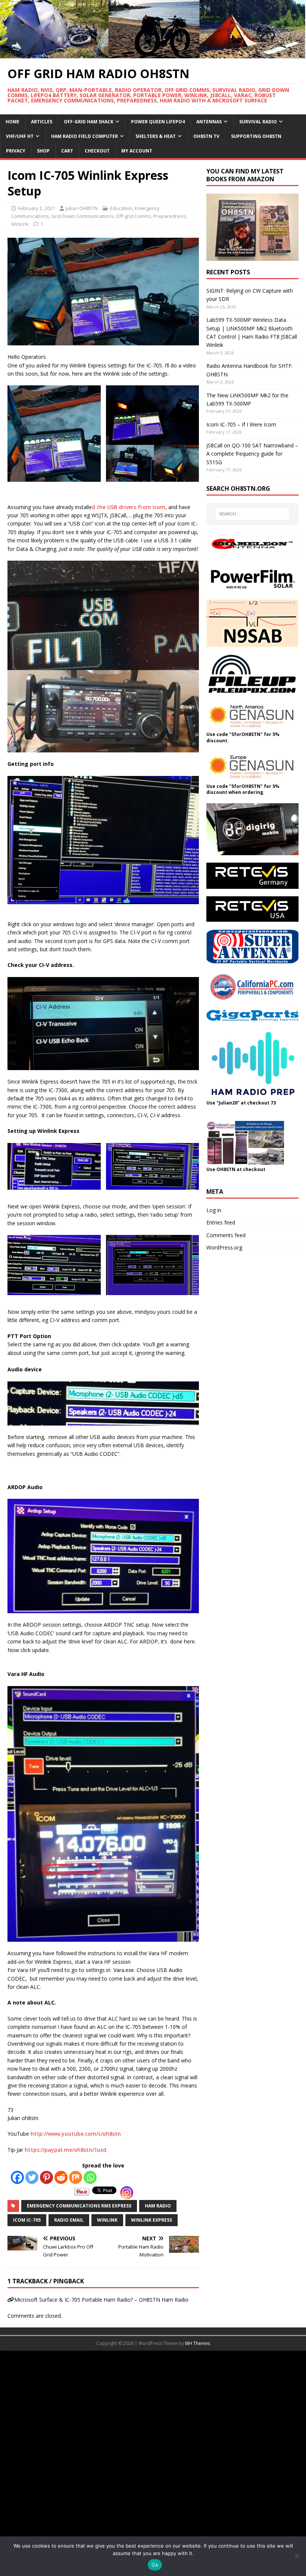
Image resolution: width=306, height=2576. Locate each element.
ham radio (158, 2206)
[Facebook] (17, 2177)
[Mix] (76, 2177)
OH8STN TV (206, 136)
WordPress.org (224, 1247)
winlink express (152, 2220)
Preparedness (170, 216)
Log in (214, 1210)
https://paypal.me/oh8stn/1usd (65, 2150)
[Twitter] (32, 2177)
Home (13, 122)
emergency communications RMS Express (79, 2206)
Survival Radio (258, 122)
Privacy (16, 151)
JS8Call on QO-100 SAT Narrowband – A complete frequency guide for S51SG (252, 454)
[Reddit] (61, 2177)
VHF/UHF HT (20, 136)
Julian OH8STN (82, 208)
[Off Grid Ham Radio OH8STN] (153, 54)
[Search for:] (252, 514)
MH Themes (198, 2343)
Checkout (97, 151)
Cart (67, 151)
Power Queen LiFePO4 (158, 122)
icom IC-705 (27, 2220)
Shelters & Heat (156, 136)
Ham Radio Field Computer (85, 136)
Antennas (209, 122)
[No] (297, 2556)
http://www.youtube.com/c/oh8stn (76, 2134)
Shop (43, 151)
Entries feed (221, 1222)
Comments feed (226, 1235)
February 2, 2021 (36, 208)
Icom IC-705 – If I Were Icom (241, 424)
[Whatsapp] (90, 2177)
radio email (69, 2220)
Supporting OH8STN (256, 136)
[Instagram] (127, 2193)
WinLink (20, 224)
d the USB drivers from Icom (129, 507)
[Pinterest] (46, 2177)
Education (121, 208)
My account (137, 151)
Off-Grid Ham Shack (89, 122)
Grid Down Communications (82, 216)
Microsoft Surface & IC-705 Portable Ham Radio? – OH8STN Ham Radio (101, 2300)
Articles (42, 122)
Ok (155, 2565)
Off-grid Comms (134, 216)
